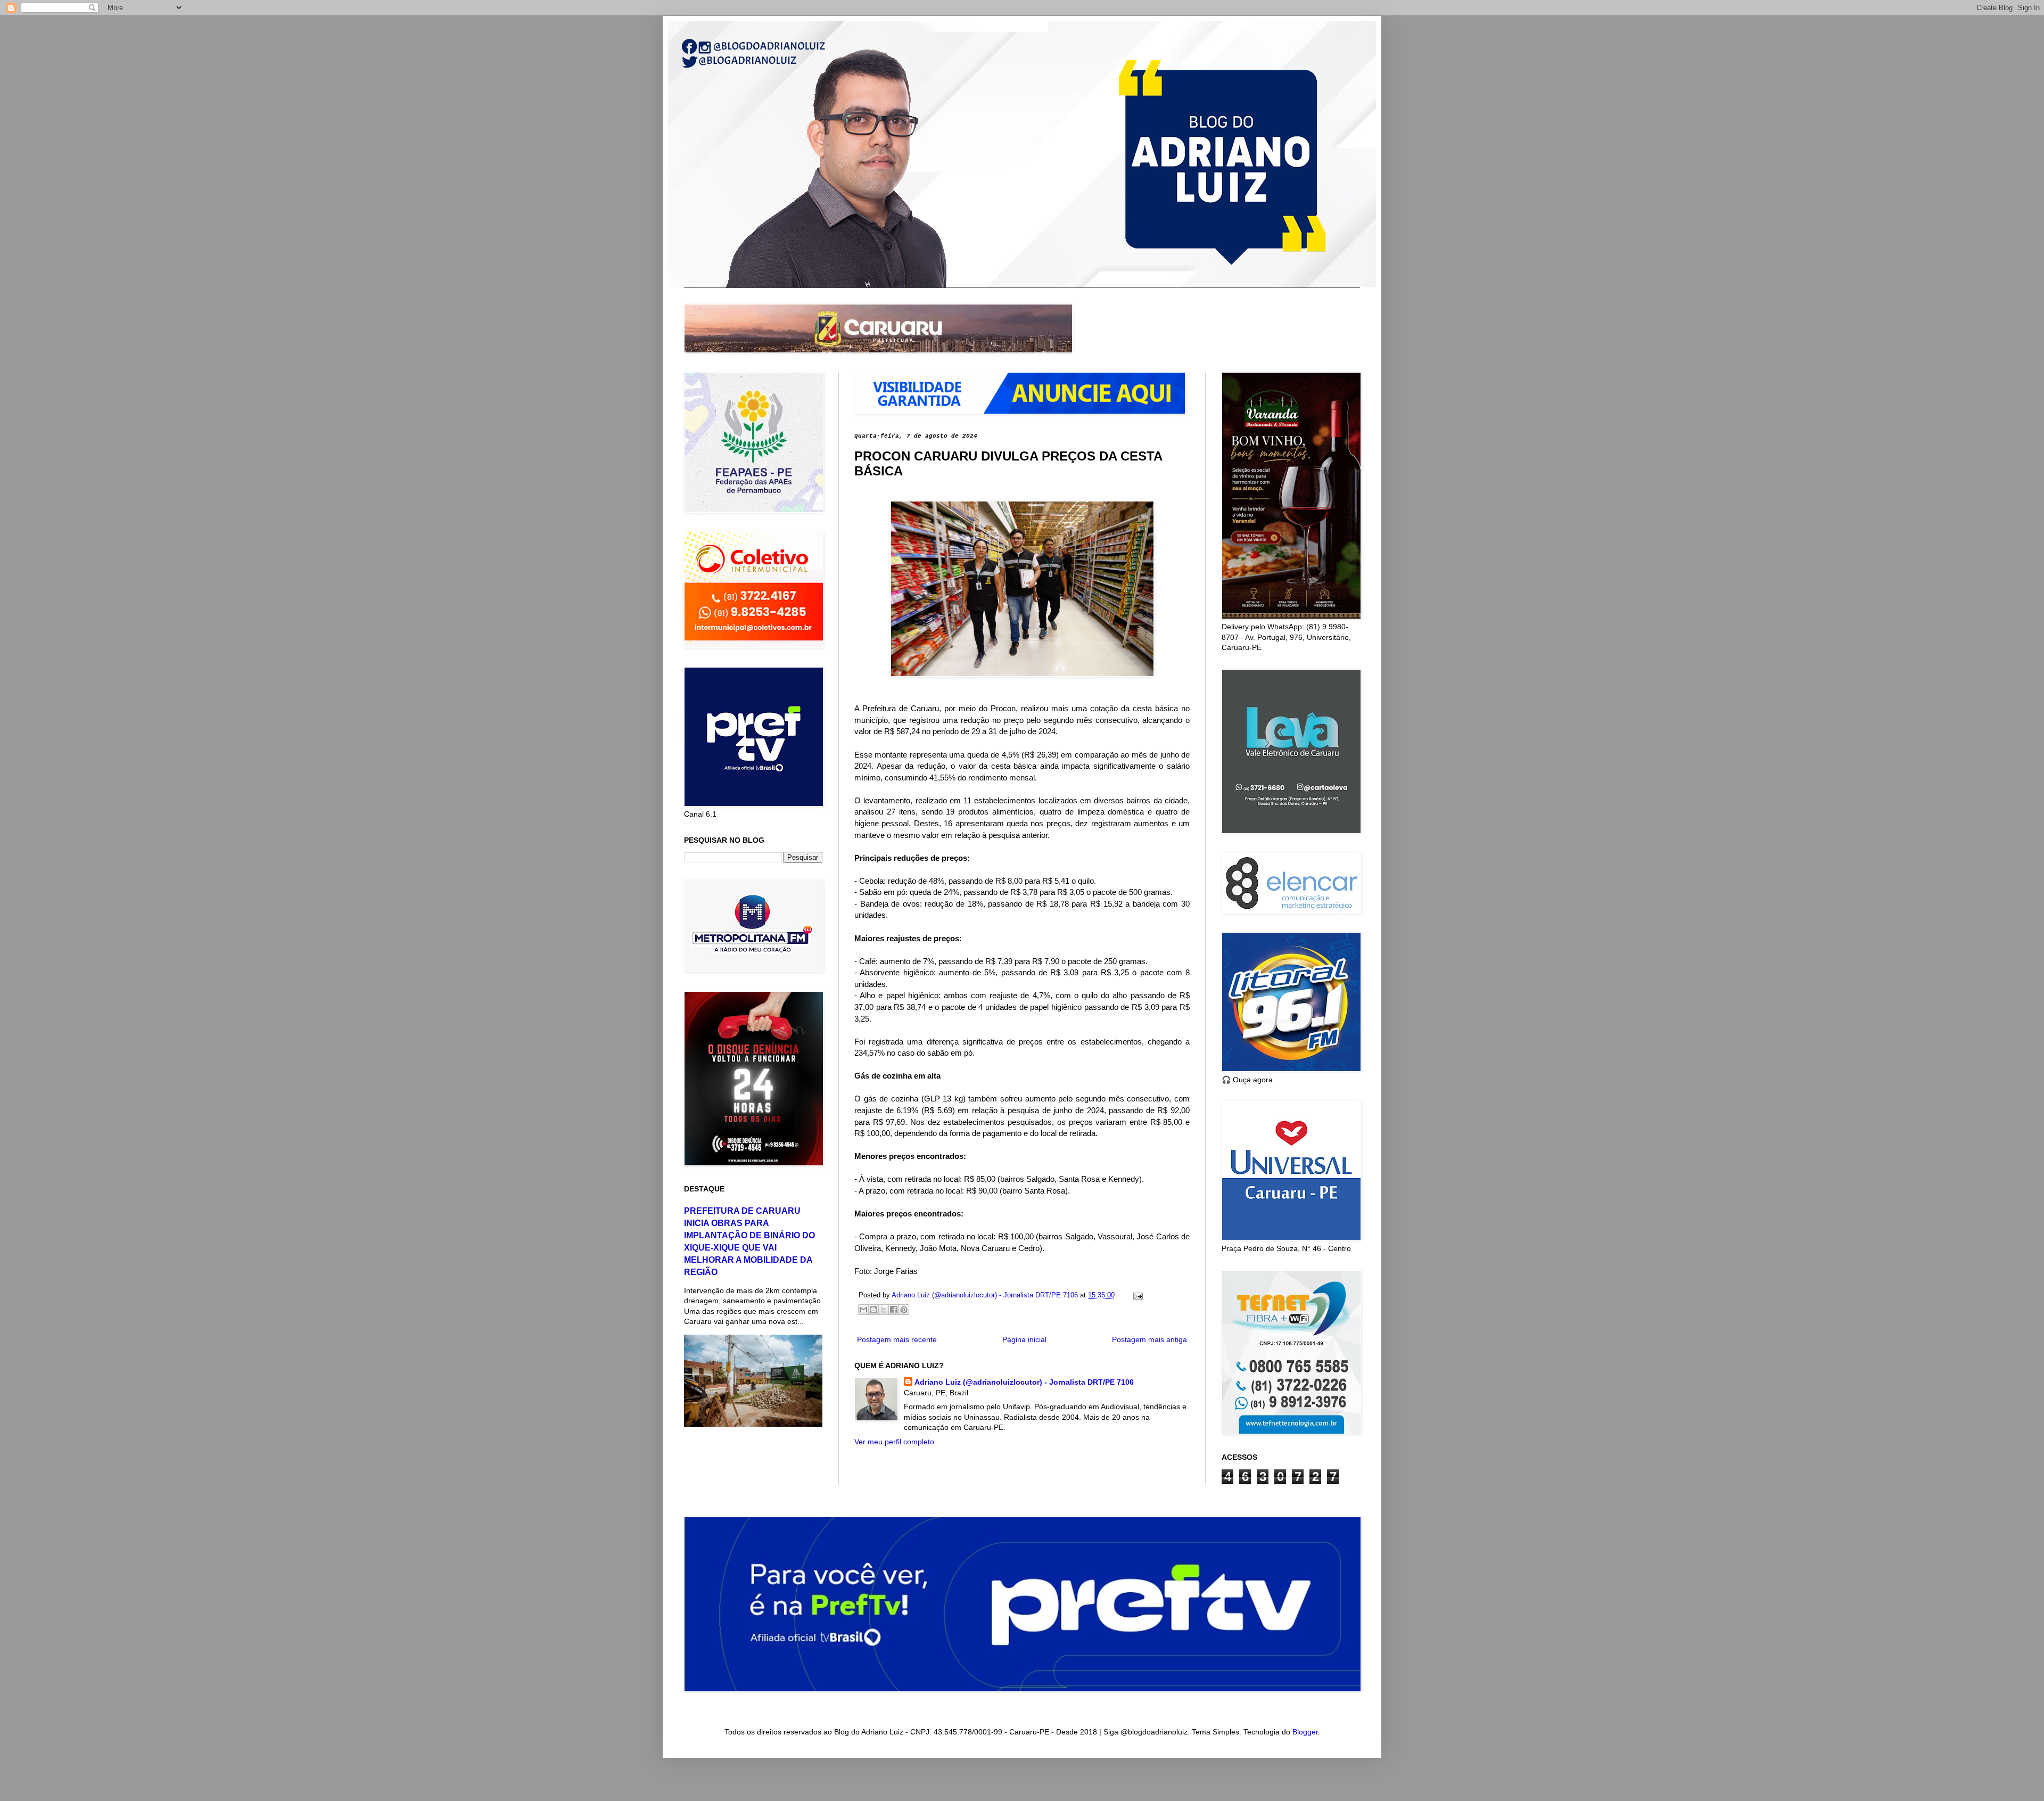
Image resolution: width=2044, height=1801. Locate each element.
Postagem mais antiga (1149, 1339)
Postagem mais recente (897, 1339)
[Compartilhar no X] (884, 1310)
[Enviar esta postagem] (1136, 1295)
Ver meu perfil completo (894, 1442)
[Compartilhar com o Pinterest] (904, 1310)
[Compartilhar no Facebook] (894, 1310)
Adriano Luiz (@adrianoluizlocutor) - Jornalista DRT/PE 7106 (1024, 1382)
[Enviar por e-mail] (863, 1310)
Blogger (1305, 1732)
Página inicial (1024, 1339)
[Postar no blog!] (873, 1310)
